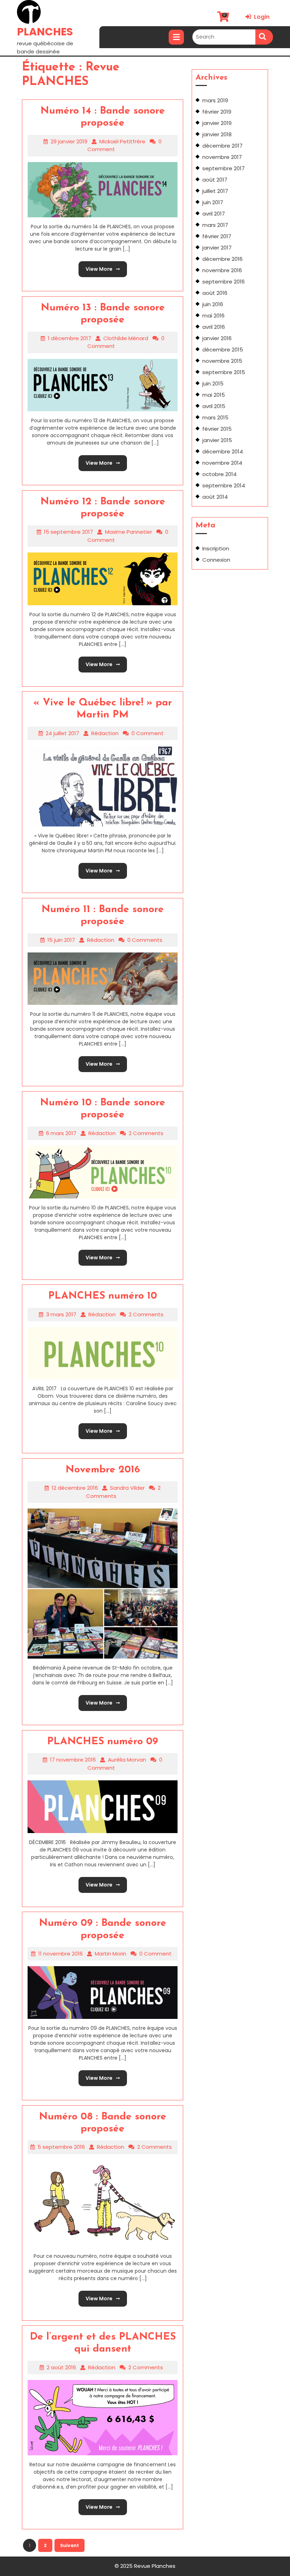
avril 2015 (214, 406)
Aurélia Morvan (127, 1760)
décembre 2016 (222, 259)
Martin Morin (111, 1954)
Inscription (216, 548)
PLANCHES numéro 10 (103, 1296)
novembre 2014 (222, 463)
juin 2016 (213, 304)
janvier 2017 (217, 248)
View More (95, 267)
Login (257, 17)
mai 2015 (214, 395)
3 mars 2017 (61, 1314)
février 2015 (217, 429)
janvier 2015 (217, 440)
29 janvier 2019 (69, 141)
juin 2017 (213, 202)
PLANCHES (45, 32)
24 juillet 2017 (62, 733)
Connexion (216, 560)
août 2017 (215, 180)
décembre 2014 (223, 451)
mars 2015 (215, 417)
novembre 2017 (222, 157)
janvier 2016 (217, 338)
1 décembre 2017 (69, 338)
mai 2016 (213, 316)
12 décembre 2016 (75, 1488)
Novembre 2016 (103, 1470)
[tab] (176, 37)
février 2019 (217, 112)
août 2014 (215, 497)
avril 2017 (214, 214)
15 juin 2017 (61, 940)
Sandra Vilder (127, 1488)
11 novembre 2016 (60, 1954)
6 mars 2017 (61, 1133)
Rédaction (105, 733)
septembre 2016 (224, 282)
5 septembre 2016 (61, 2147)
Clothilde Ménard (126, 338)
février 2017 (217, 236)
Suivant (69, 2545)
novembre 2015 (222, 361)
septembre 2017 (224, 168)
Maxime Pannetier (129, 532)
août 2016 (215, 293)
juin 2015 (213, 383)
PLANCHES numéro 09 (103, 1742)
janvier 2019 (217, 123)
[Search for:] (224, 37)
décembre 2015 (223, 350)
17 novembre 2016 (73, 1760)
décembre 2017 (222, 146)
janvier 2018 (217, 134)
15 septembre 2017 (68, 532)
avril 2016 (214, 327)
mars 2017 (215, 225)
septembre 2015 (224, 372)
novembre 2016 (222, 270)
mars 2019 (215, 100)
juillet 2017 (215, 191)
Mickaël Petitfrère (122, 141)
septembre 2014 (224, 485)
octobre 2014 (219, 474)
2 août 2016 (61, 2367)
